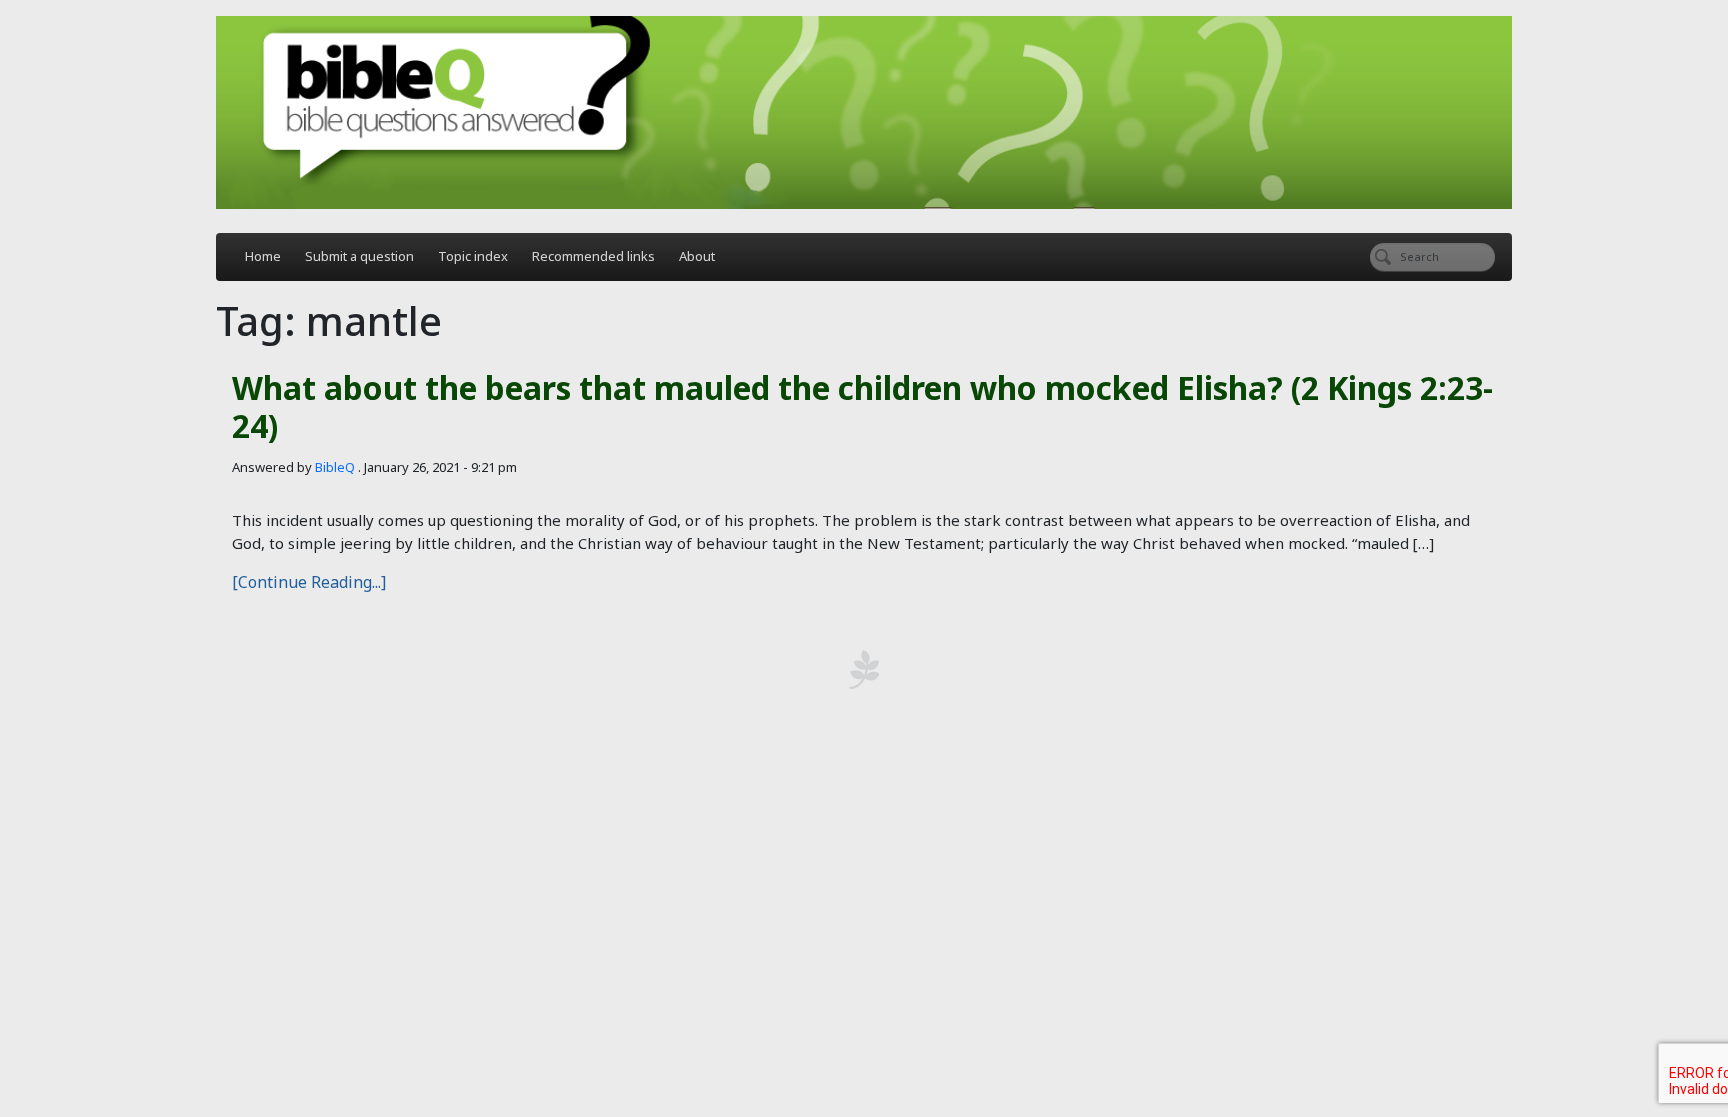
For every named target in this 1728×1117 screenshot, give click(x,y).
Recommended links (593, 256)
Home (263, 256)
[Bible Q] (864, 112)
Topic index (473, 256)
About (697, 256)
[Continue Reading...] (309, 582)
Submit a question (359, 256)
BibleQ (335, 467)
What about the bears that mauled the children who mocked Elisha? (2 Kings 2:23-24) (862, 406)
